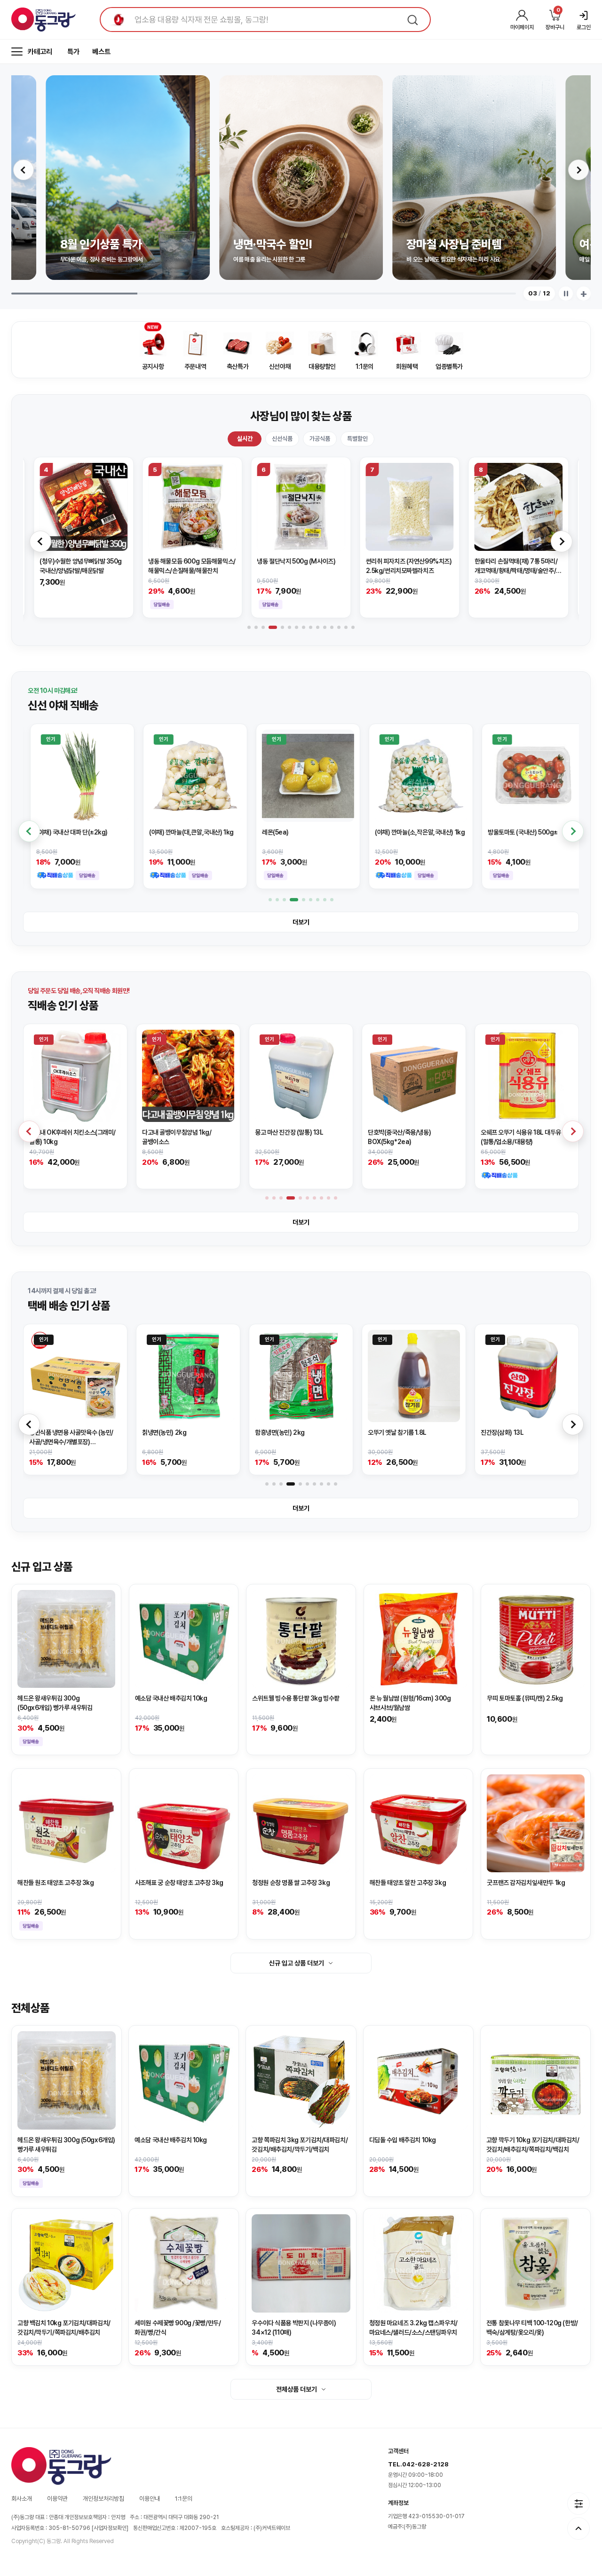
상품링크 (83, 537)
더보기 (301, 922)
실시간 (245, 439)
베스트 (101, 52)
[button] (24, 170)
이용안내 (150, 2499)
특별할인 (357, 439)
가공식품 (320, 439)
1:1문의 (184, 2499)
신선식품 (282, 439)
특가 (73, 52)
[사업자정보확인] (110, 2528)
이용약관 (57, 2499)
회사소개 (22, 2499)
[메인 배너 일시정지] (566, 294)
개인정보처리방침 (103, 2499)
